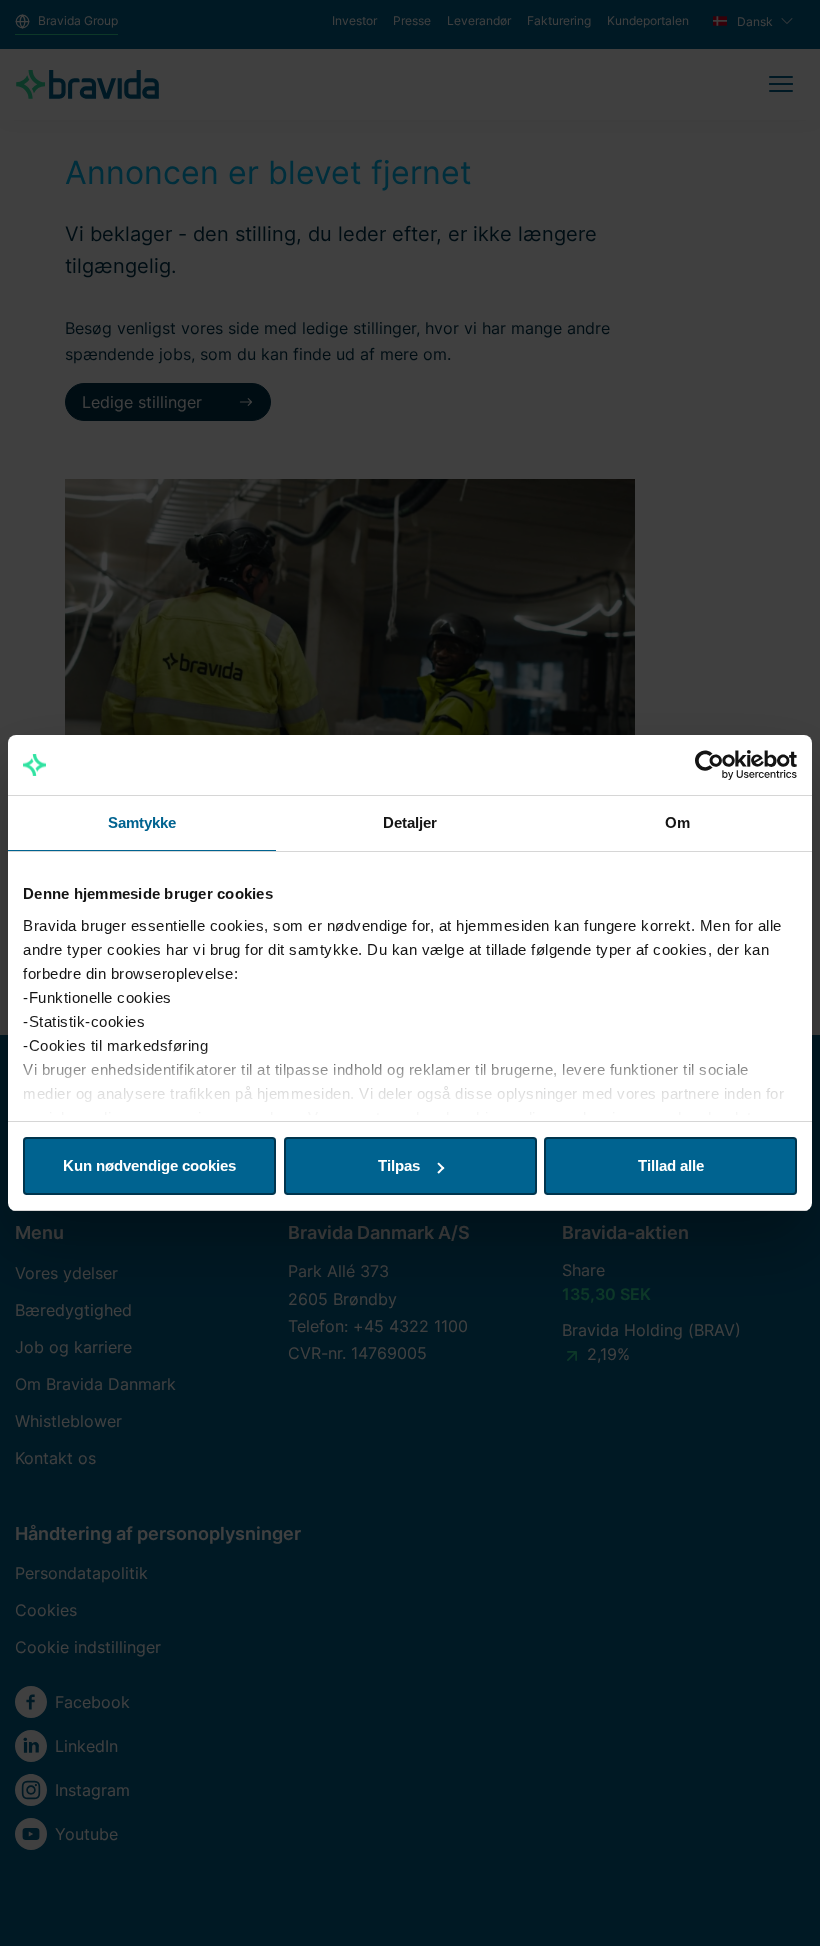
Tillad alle (671, 1165)
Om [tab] (677, 822)
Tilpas (399, 1165)
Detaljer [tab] (410, 822)
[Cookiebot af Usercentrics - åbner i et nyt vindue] (709, 765)
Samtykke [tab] (142, 822)
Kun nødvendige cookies (149, 1165)
